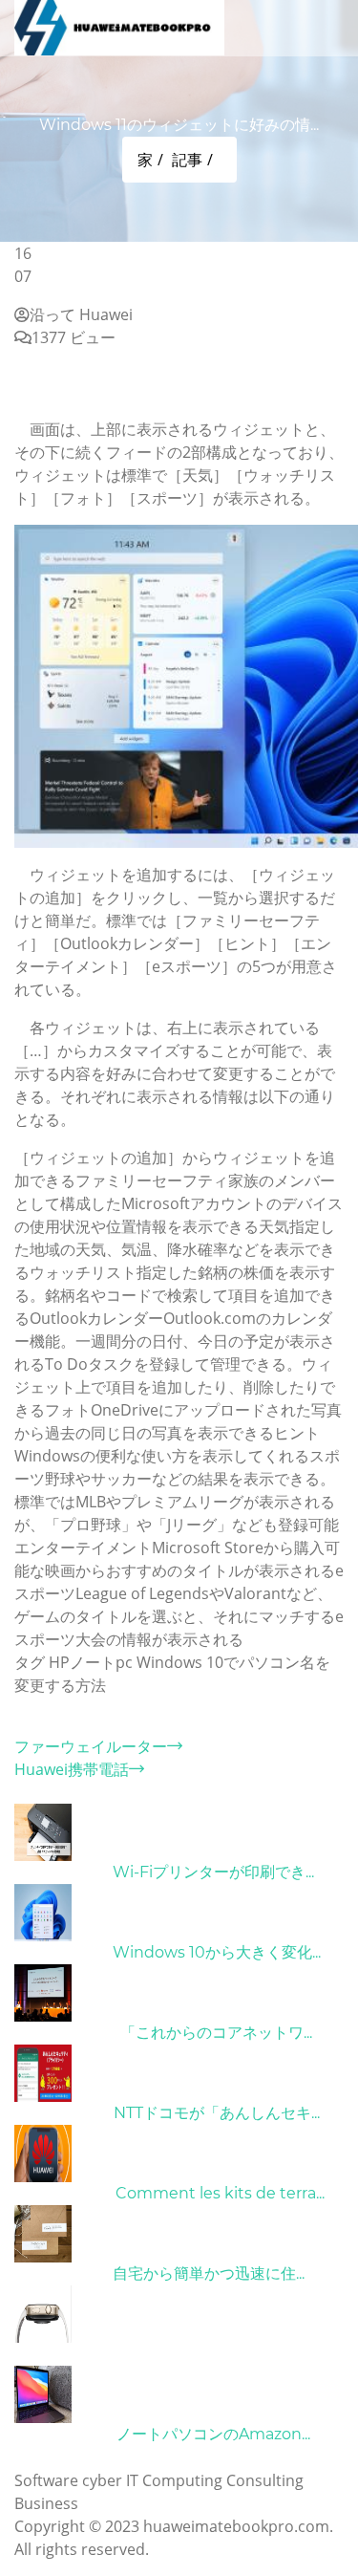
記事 (187, 160)
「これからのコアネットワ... (216, 2033)
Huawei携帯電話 (72, 1769)
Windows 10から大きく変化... (217, 1952)
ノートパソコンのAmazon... (213, 2434)
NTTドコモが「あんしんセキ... (217, 2113)
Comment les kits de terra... (220, 2193)
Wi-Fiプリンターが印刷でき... (213, 1872)
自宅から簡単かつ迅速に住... (209, 2273)
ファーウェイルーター (91, 1746)
